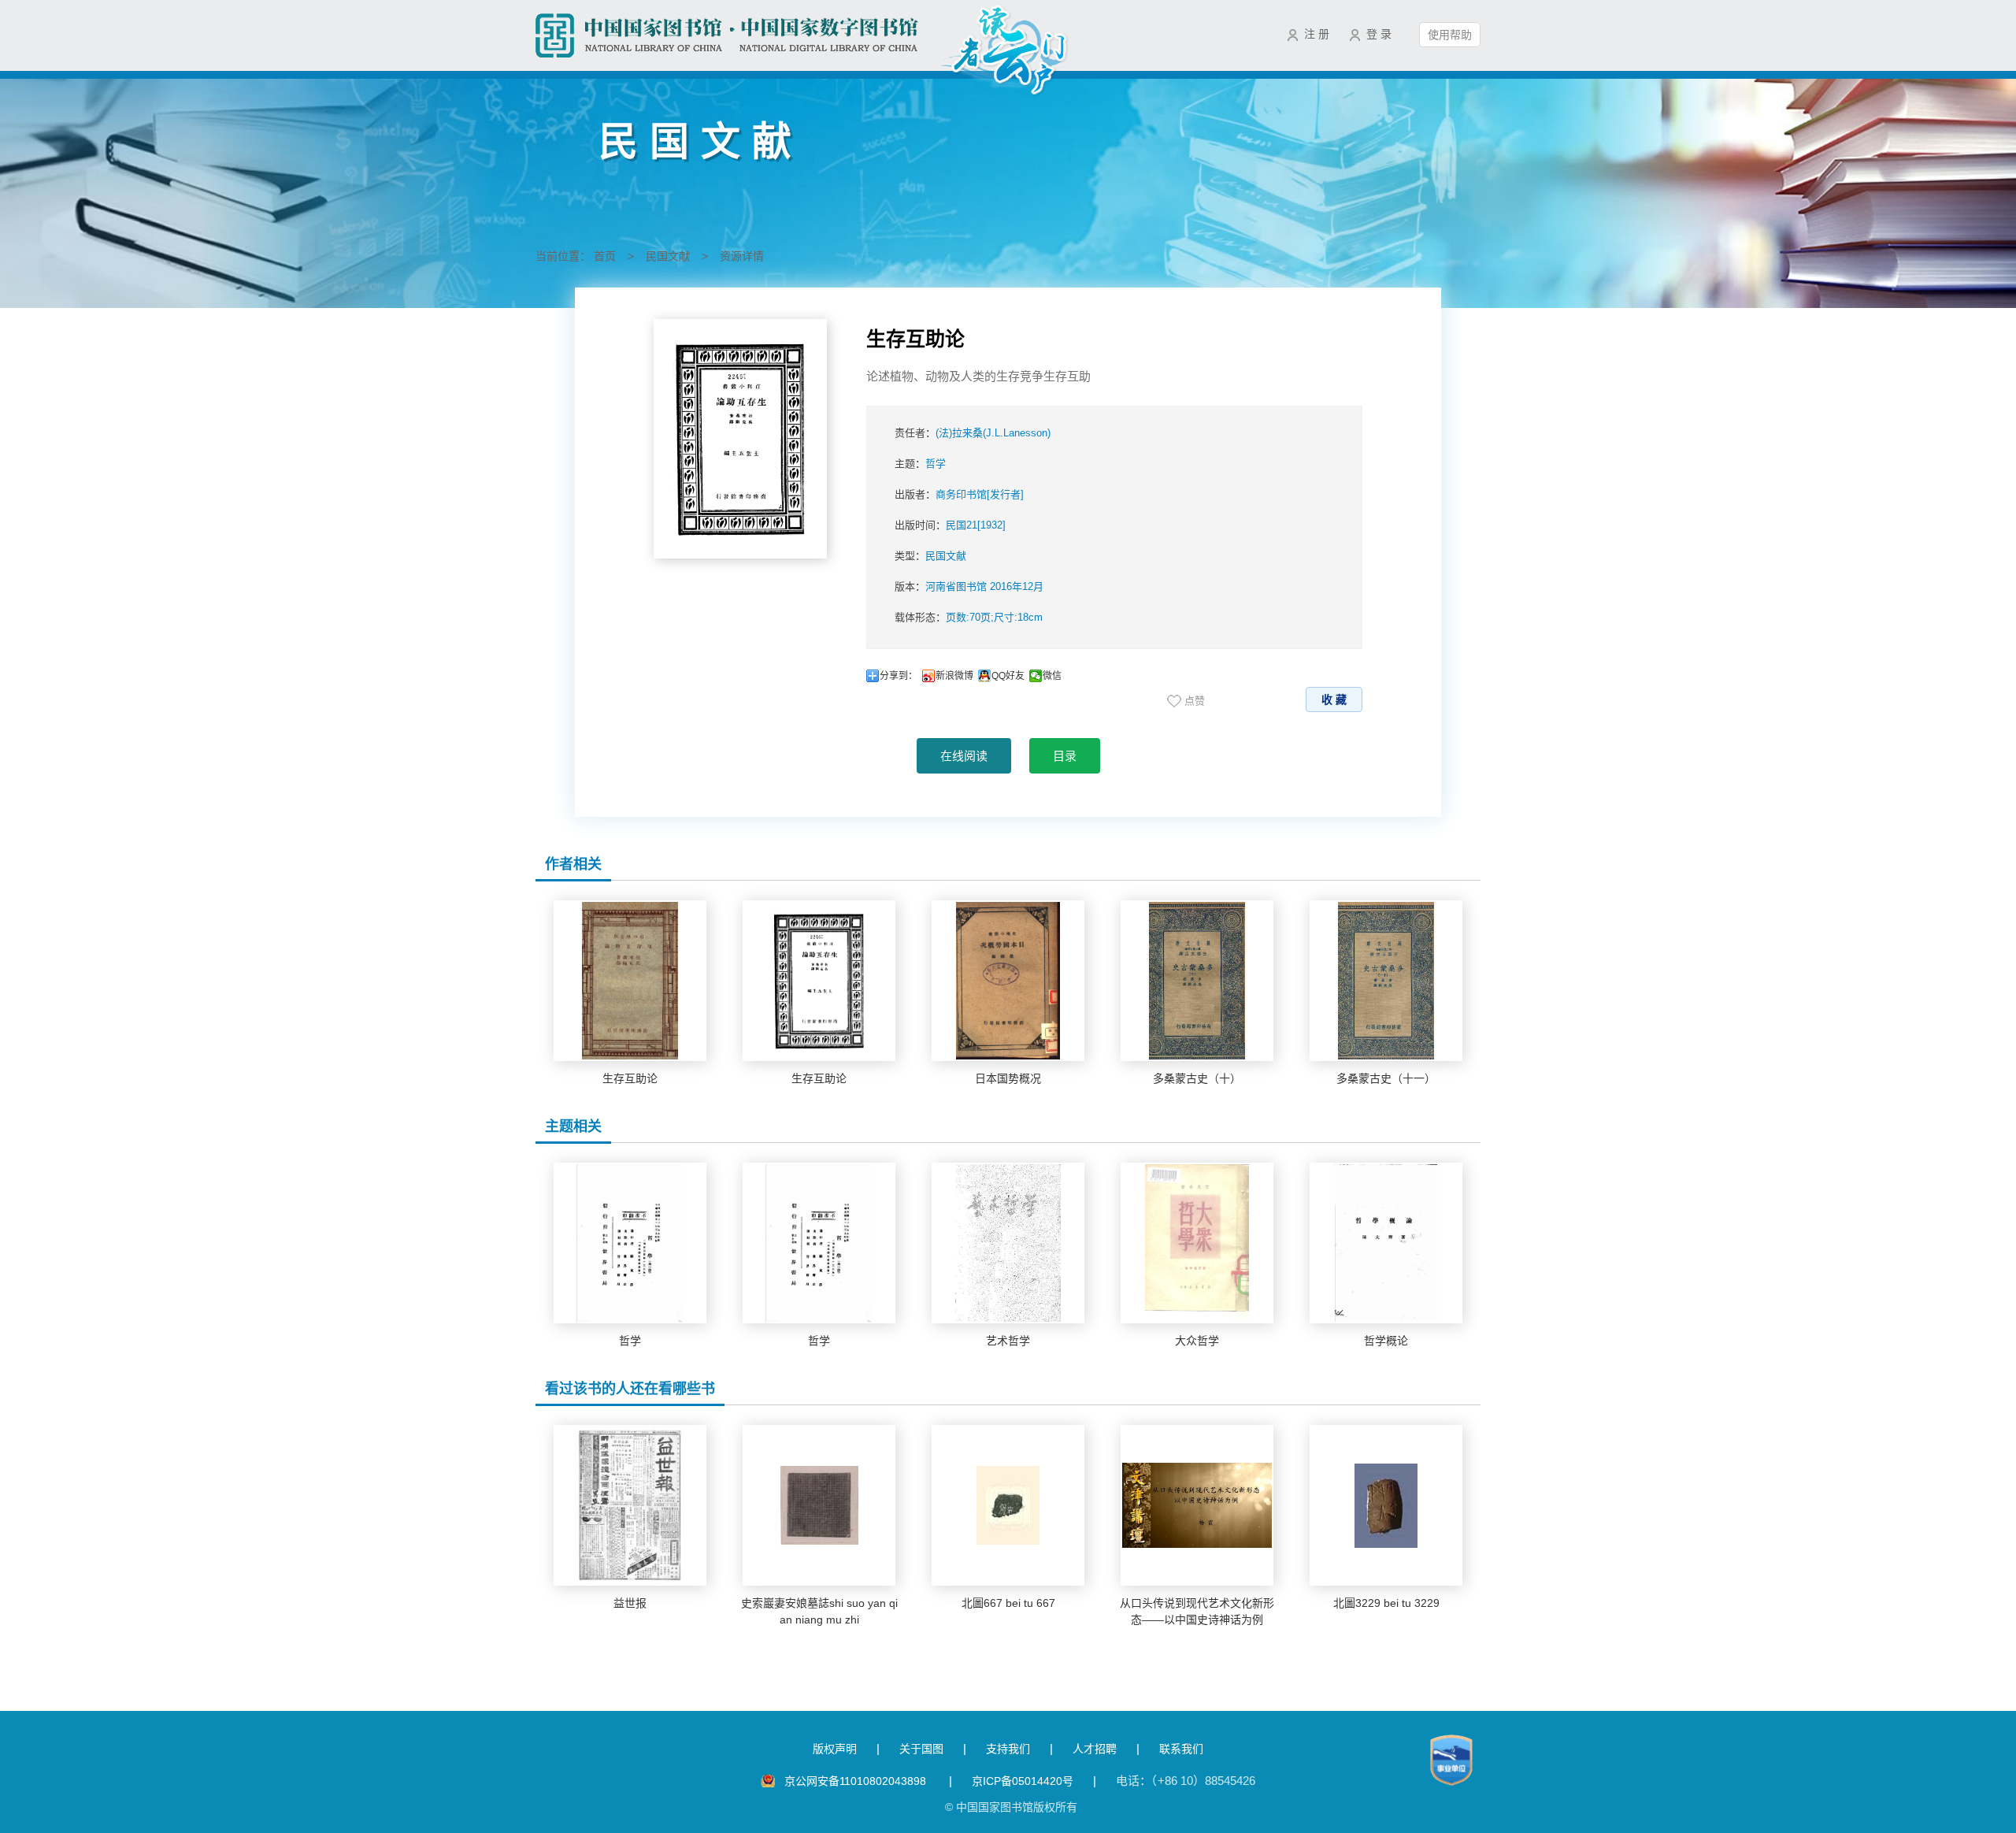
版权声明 (835, 1749)
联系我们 (1181, 1749)
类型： (930, 556)
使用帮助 (1450, 35)
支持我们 (1008, 1749)
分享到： (899, 676)
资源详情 (742, 256)
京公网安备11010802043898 (857, 1781)
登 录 (1379, 34)
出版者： (959, 494)
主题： (920, 464)
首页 (605, 256)
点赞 (1195, 701)
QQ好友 (1008, 676)
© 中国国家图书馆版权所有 (1011, 1807)
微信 (1052, 676)
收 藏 (1334, 699)
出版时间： (950, 525)
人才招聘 (1095, 1749)
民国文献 (668, 256)
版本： (969, 586)
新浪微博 (954, 676)
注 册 (1317, 34)
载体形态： (969, 617)
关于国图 (921, 1749)
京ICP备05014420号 (1023, 1781)
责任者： (973, 433)
